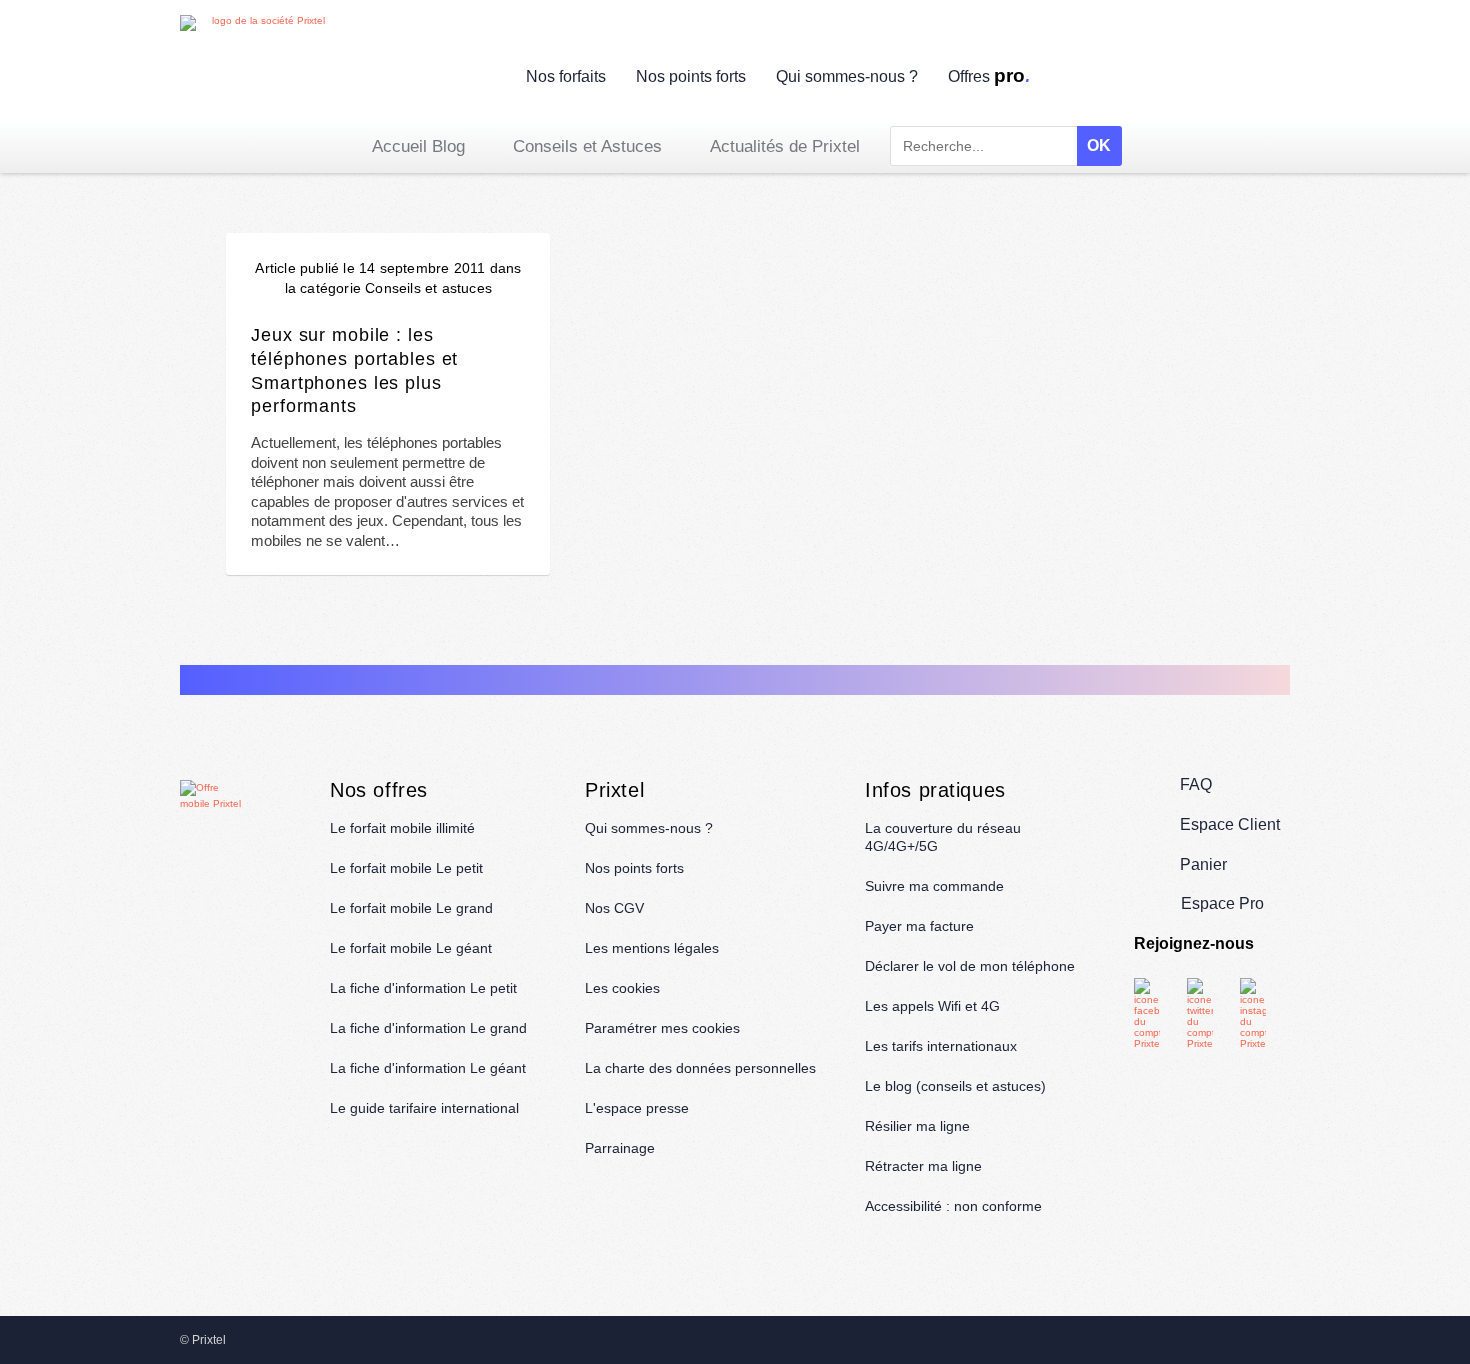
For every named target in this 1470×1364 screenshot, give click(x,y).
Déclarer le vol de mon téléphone (970, 966)
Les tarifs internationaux (941, 1046)
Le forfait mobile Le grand (411, 908)
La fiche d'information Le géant (428, 1068)
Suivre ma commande (934, 886)
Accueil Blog (418, 146)
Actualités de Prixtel (785, 146)
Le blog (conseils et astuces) (955, 1086)
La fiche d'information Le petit (423, 988)
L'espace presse (637, 1108)
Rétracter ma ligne (923, 1166)
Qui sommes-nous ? (847, 76)
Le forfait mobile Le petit (406, 868)
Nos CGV (614, 908)
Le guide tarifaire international (424, 1108)
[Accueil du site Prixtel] (260, 69)
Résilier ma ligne (917, 1126)
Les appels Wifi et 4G (932, 1006)
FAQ (1196, 784)
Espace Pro (1222, 903)
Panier (1203, 864)
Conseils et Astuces (587, 146)
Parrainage (620, 1148)
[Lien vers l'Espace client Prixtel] (1277, 79)
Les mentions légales (652, 948)
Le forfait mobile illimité (402, 828)
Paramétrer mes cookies (662, 1028)
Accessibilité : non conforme (953, 1206)
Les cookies (622, 988)
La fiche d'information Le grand (428, 1028)
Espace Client (1230, 824)
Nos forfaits (566, 76)
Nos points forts (691, 76)
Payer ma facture (919, 926)
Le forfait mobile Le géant (411, 948)
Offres (990, 76)
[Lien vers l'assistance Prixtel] (1231, 79)
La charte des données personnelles (700, 1068)
